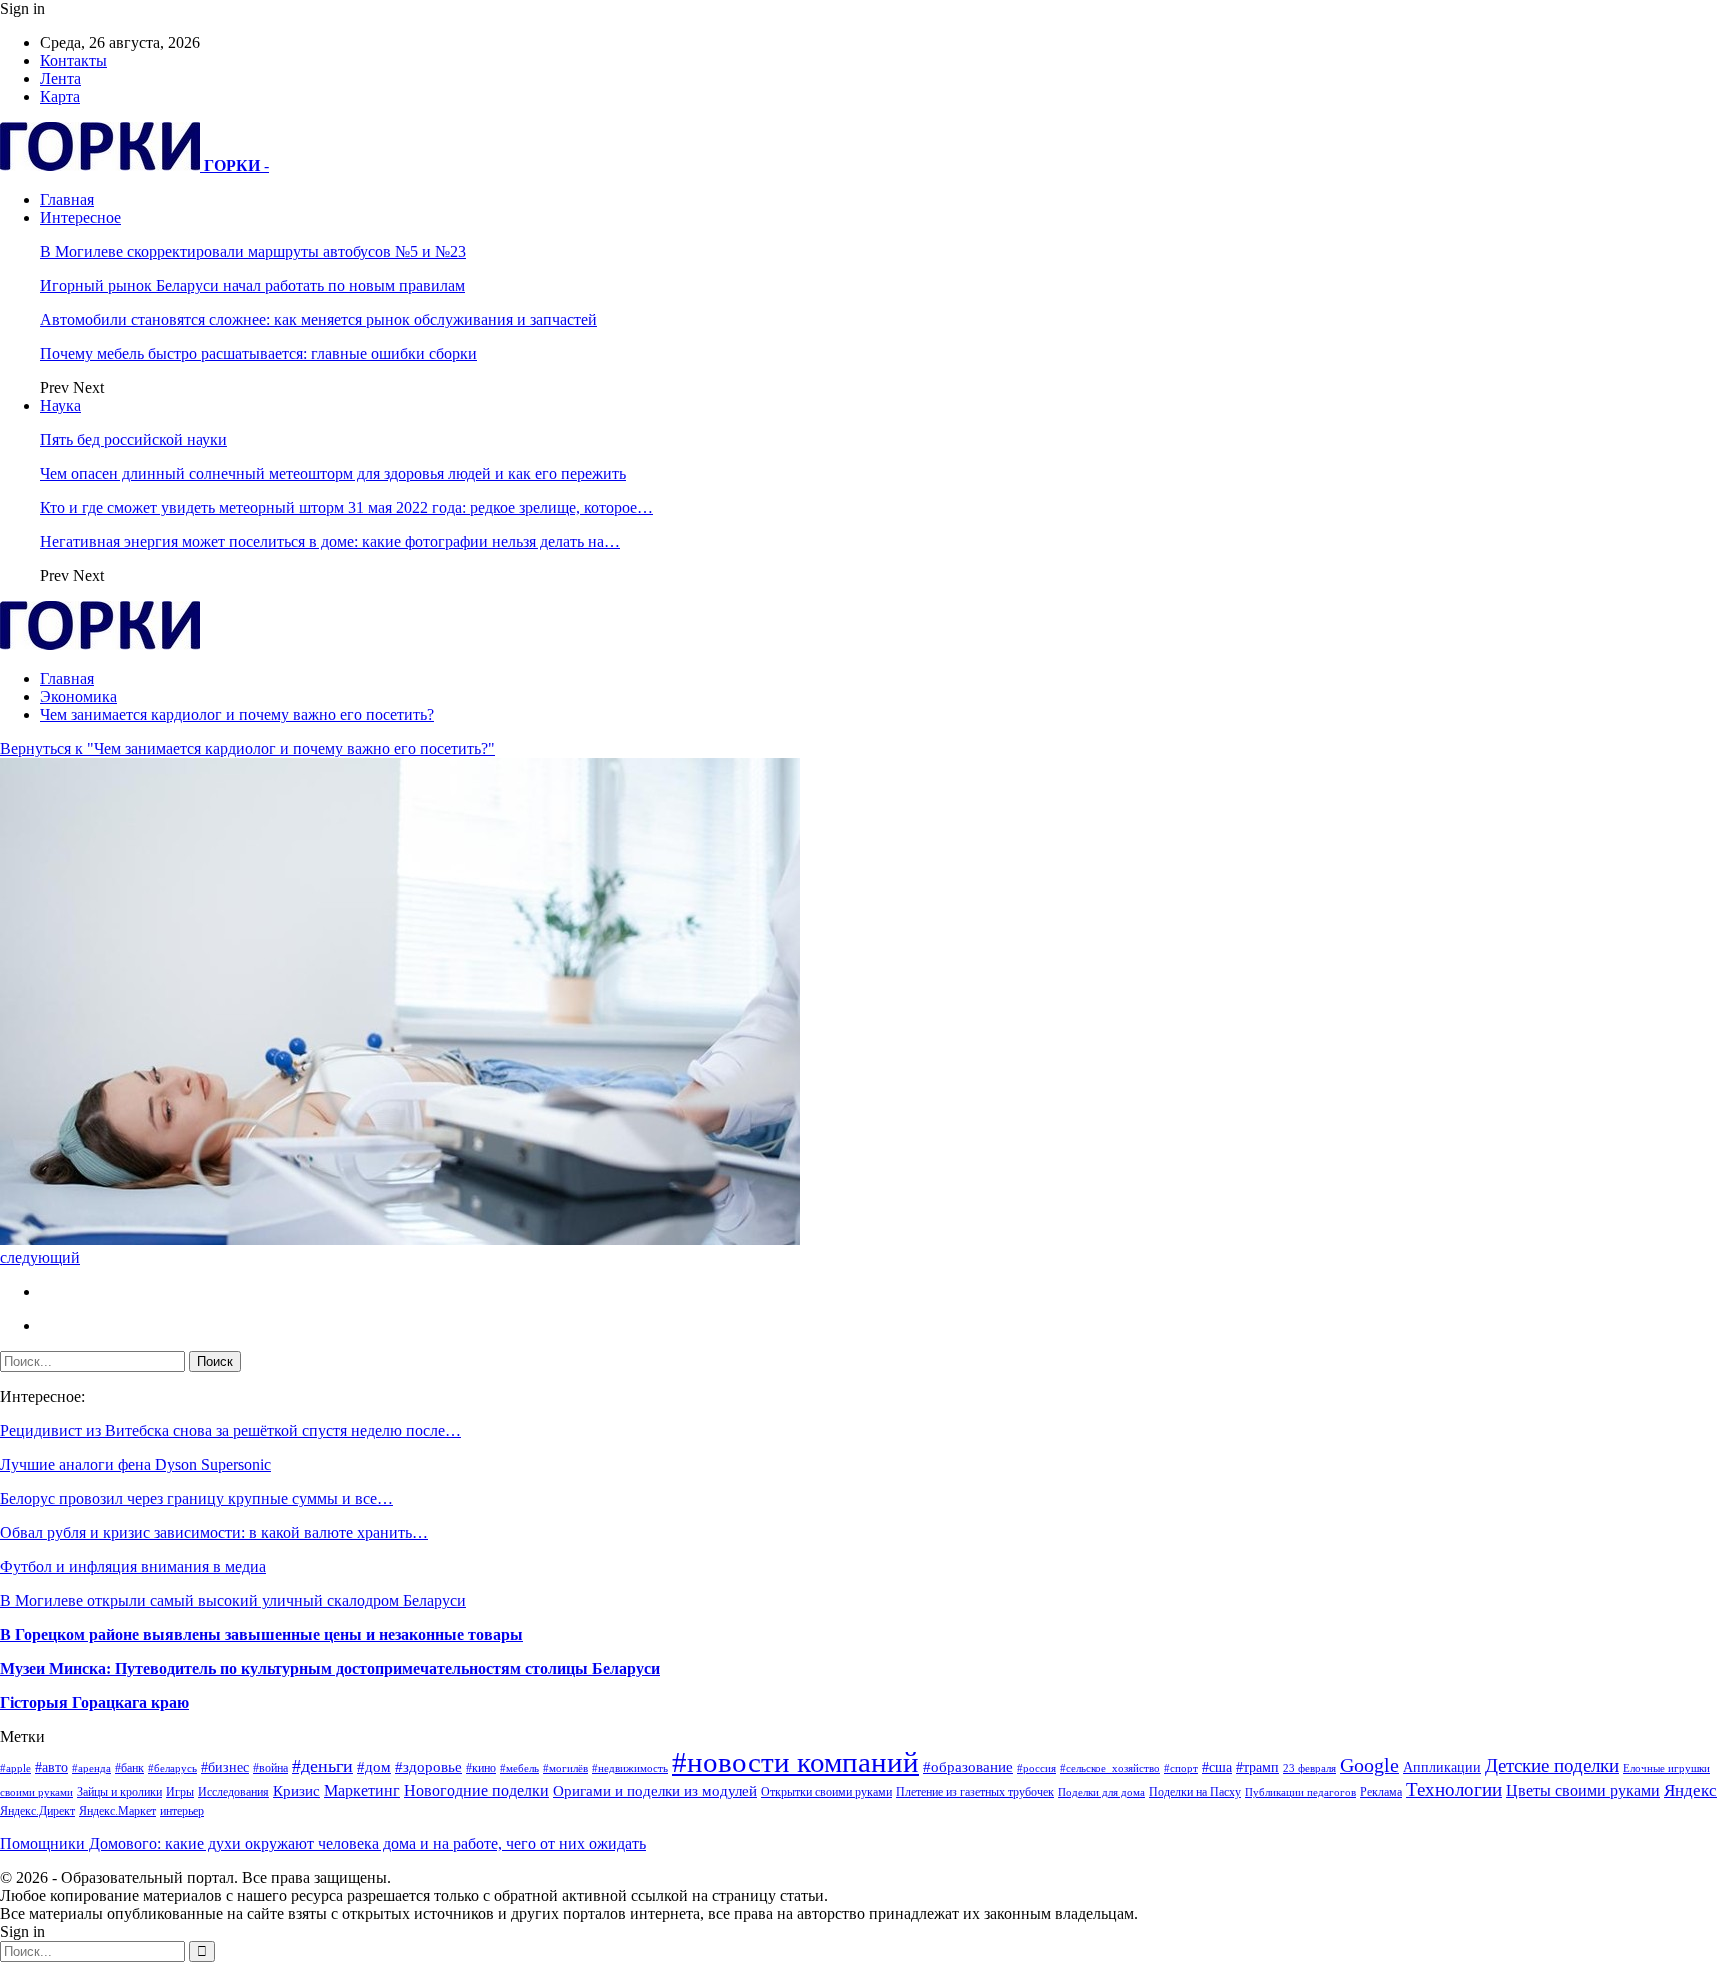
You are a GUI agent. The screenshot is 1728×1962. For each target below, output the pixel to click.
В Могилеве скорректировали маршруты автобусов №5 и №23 (253, 251)
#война (270, 1768)
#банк (129, 1768)
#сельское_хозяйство (1110, 1768)
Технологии (1454, 1789)
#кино (481, 1768)
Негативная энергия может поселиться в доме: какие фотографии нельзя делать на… (330, 541)
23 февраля (1309, 1768)
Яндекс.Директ (37, 1811)
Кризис (296, 1791)
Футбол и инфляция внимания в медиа (133, 1566)
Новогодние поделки (476, 1790)
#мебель (519, 1768)
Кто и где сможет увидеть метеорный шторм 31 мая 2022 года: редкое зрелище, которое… (346, 507)
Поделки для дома (1101, 1792)
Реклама (1381, 1792)
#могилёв (565, 1768)
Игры (180, 1792)
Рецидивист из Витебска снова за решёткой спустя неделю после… (230, 1430)
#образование (968, 1767)
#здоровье (428, 1767)
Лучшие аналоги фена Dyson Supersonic (135, 1464)
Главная (67, 199)
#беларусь (172, 1768)
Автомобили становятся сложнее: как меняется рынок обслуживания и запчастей (318, 319)
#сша (1217, 1767)
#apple (15, 1768)
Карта (60, 96)
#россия (1036, 1768)
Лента (60, 78)
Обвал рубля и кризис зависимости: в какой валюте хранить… (214, 1532)
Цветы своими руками (1583, 1790)
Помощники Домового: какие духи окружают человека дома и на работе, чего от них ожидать (323, 1843)
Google (1369, 1765)
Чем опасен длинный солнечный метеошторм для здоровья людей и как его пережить (333, 473)
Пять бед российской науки (133, 439)
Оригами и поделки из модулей (655, 1791)
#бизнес (225, 1767)
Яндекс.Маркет (117, 1811)
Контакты (73, 60)
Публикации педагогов (1300, 1792)
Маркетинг (362, 1790)
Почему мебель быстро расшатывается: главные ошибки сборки (258, 353)
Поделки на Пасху (1195, 1792)
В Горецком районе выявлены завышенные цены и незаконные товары (261, 1634)
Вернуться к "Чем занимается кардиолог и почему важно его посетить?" (247, 748)
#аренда (91, 1768)
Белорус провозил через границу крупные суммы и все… (196, 1498)
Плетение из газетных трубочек (975, 1792)
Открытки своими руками (826, 1792)
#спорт (1181, 1768)
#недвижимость (630, 1768)
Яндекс (1690, 1790)
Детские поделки (1552, 1765)
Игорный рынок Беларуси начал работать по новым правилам (252, 285)
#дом (374, 1767)
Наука (60, 405)
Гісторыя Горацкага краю (94, 1702)
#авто (51, 1767)
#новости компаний (795, 1762)
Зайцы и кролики (119, 1792)
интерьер (182, 1811)
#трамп (1257, 1767)
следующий (40, 1257)
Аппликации (1442, 1767)
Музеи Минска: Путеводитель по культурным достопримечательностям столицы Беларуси (330, 1668)
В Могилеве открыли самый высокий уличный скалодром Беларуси (233, 1600)
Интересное (80, 217)
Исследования (233, 1792)
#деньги (322, 1766)
